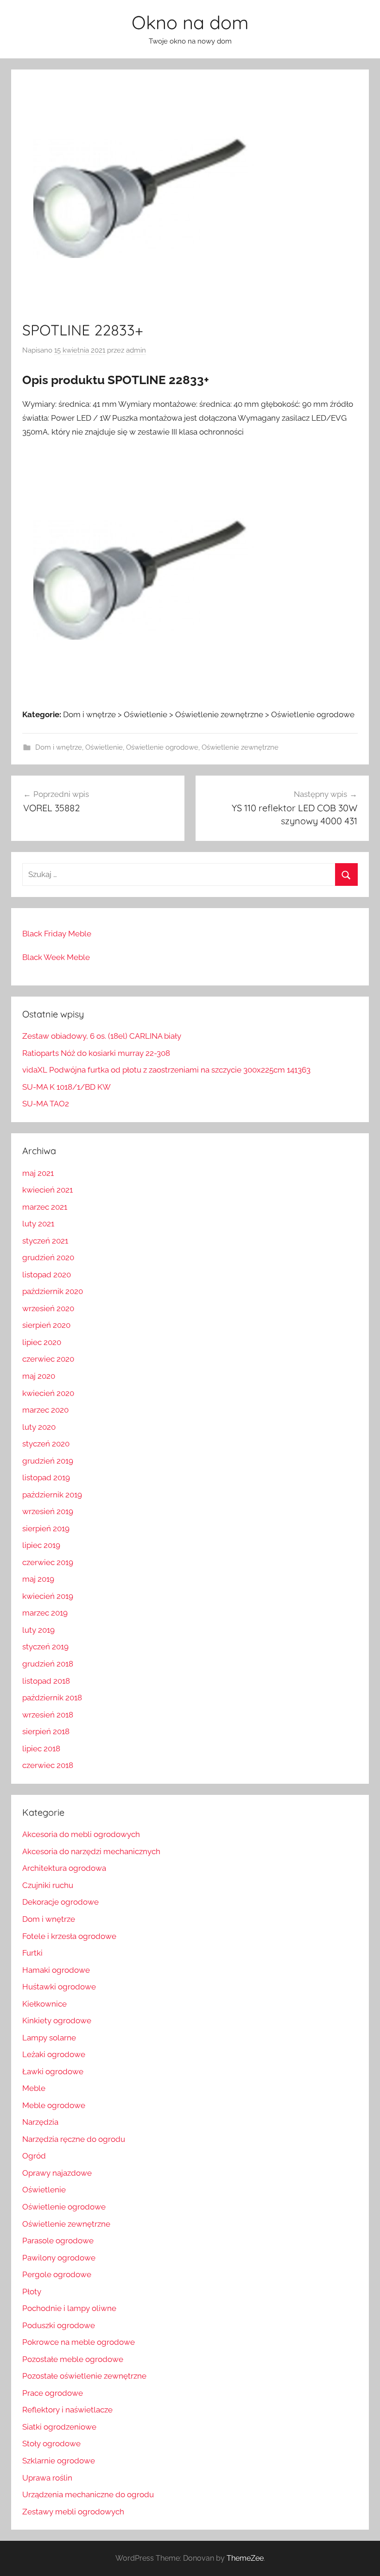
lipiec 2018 (41, 1749)
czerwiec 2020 (48, 1359)
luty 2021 (38, 1224)
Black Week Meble (56, 957)
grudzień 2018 (48, 1664)
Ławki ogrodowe (53, 2071)
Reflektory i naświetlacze (67, 2410)
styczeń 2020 (46, 1444)
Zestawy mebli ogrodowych (73, 2512)
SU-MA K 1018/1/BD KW (66, 1087)
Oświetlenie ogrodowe (162, 747)
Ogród (34, 2156)
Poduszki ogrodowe (59, 2325)
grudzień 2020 (48, 1257)
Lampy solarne (49, 2038)
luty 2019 (38, 1630)
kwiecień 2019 (48, 1596)
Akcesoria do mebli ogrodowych (81, 1834)
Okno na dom (190, 22)
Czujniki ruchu (48, 1885)
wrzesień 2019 (48, 1511)
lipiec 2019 (41, 1545)
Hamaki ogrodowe (56, 1970)
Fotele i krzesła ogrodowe (69, 1936)
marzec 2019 (45, 1613)
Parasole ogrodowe (58, 2241)
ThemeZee (245, 2558)
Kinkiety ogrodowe (57, 2020)
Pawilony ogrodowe (59, 2258)
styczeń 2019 (45, 1647)
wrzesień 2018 (48, 1715)
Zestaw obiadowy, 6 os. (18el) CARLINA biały (102, 1036)
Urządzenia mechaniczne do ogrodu (88, 2494)
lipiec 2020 (42, 1342)
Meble (34, 2088)
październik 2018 (52, 1698)
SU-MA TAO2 (46, 1104)
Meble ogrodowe (54, 2105)
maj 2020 (39, 1376)
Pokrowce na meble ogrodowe (79, 2342)
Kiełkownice (44, 2004)
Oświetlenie (104, 747)
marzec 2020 (45, 1410)
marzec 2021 (45, 1207)
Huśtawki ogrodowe (59, 1987)
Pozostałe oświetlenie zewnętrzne (84, 2376)
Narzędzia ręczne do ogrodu (74, 2139)
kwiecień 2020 (48, 1393)
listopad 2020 (47, 1275)
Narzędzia (40, 2122)
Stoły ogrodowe (51, 2443)
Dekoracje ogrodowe (60, 1902)
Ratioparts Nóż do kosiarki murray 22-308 (96, 1053)
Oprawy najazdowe (57, 2173)
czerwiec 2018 (48, 1765)
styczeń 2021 (45, 1241)
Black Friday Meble (57, 934)
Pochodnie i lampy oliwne (69, 2308)
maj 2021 (38, 1173)
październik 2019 (52, 1495)
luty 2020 (39, 1427)
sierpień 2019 (46, 1528)
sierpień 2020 (46, 1325)
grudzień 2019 (48, 1461)
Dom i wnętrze (59, 747)
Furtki (32, 1953)
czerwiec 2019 (48, 1562)
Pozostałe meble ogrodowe (73, 2359)
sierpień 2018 (46, 1731)
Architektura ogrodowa (64, 1868)
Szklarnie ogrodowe (59, 2461)
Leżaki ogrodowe (54, 2054)
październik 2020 (53, 1291)
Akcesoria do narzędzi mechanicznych (91, 1851)
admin (136, 350)
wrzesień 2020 (48, 1308)
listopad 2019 (46, 1477)
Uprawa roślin (47, 2478)
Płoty (32, 2292)
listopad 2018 (46, 1681)
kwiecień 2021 (47, 1190)
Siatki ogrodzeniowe (59, 2427)
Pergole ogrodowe (57, 2274)
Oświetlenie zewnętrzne (240, 747)
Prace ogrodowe (53, 2393)
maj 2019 (38, 1579)
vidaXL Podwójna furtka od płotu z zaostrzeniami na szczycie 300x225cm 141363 (166, 1070)
